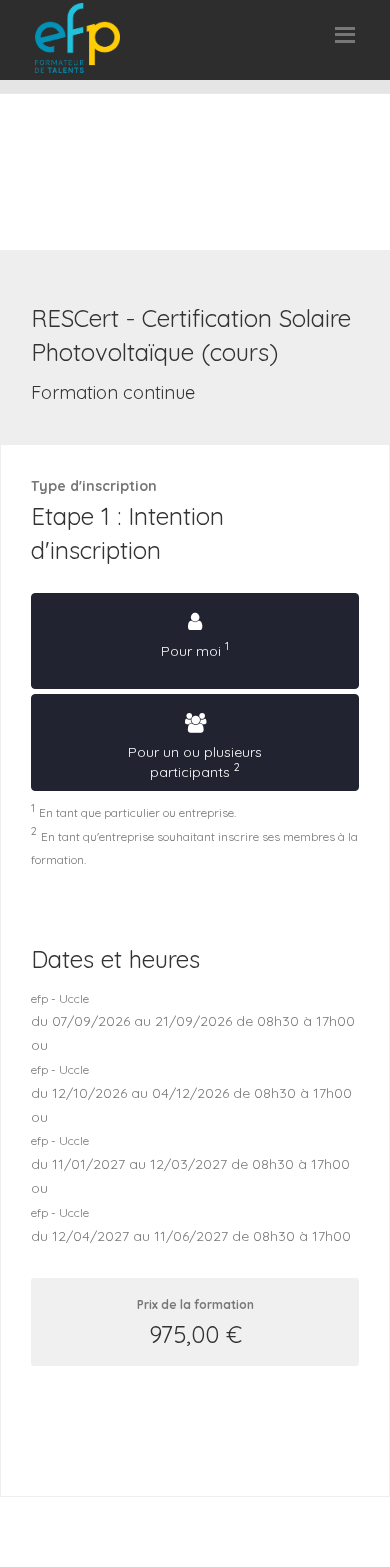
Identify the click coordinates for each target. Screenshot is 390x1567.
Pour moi (195, 649)
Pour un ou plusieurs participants (195, 761)
